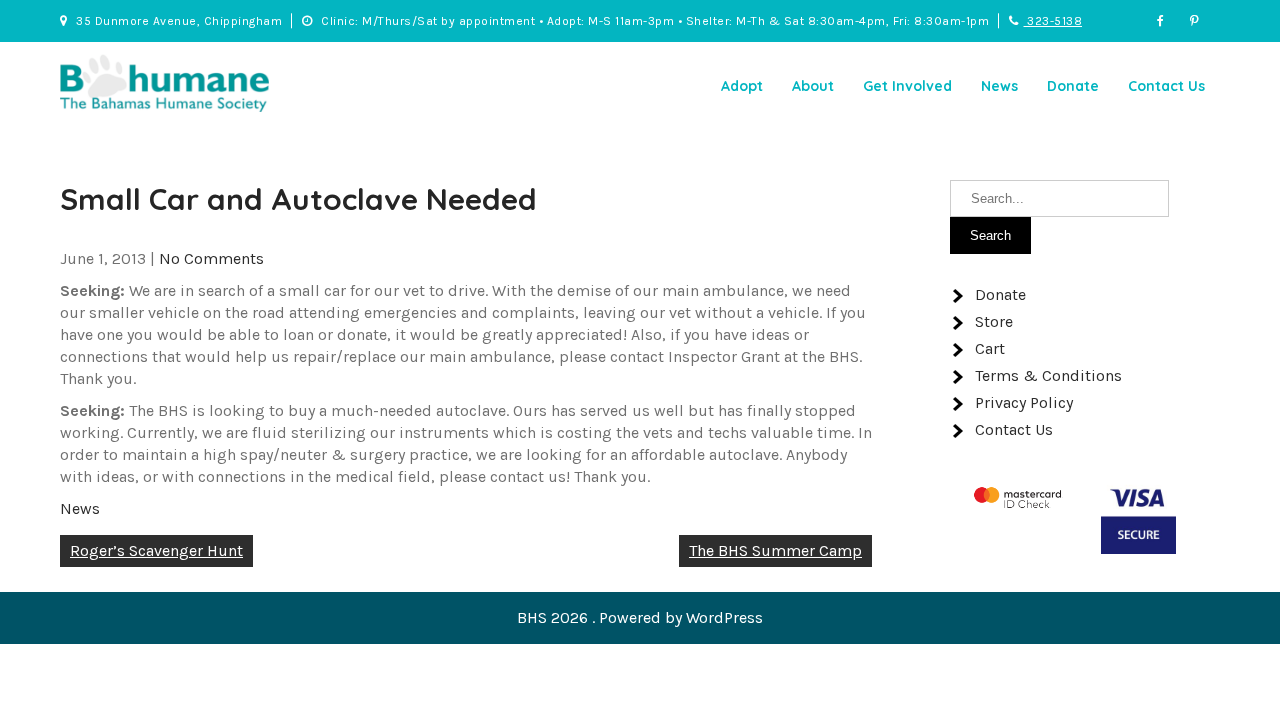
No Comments (211, 258)
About (813, 86)
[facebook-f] (1172, 21)
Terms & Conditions (1048, 375)
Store (994, 321)
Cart (990, 348)
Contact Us (1166, 86)
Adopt (742, 86)
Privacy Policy (1024, 402)
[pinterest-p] (1205, 21)
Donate (1073, 86)
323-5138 (1053, 21)
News (999, 86)
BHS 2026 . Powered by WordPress (640, 617)
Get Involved (907, 86)
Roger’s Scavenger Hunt (156, 550)
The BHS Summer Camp (775, 550)
